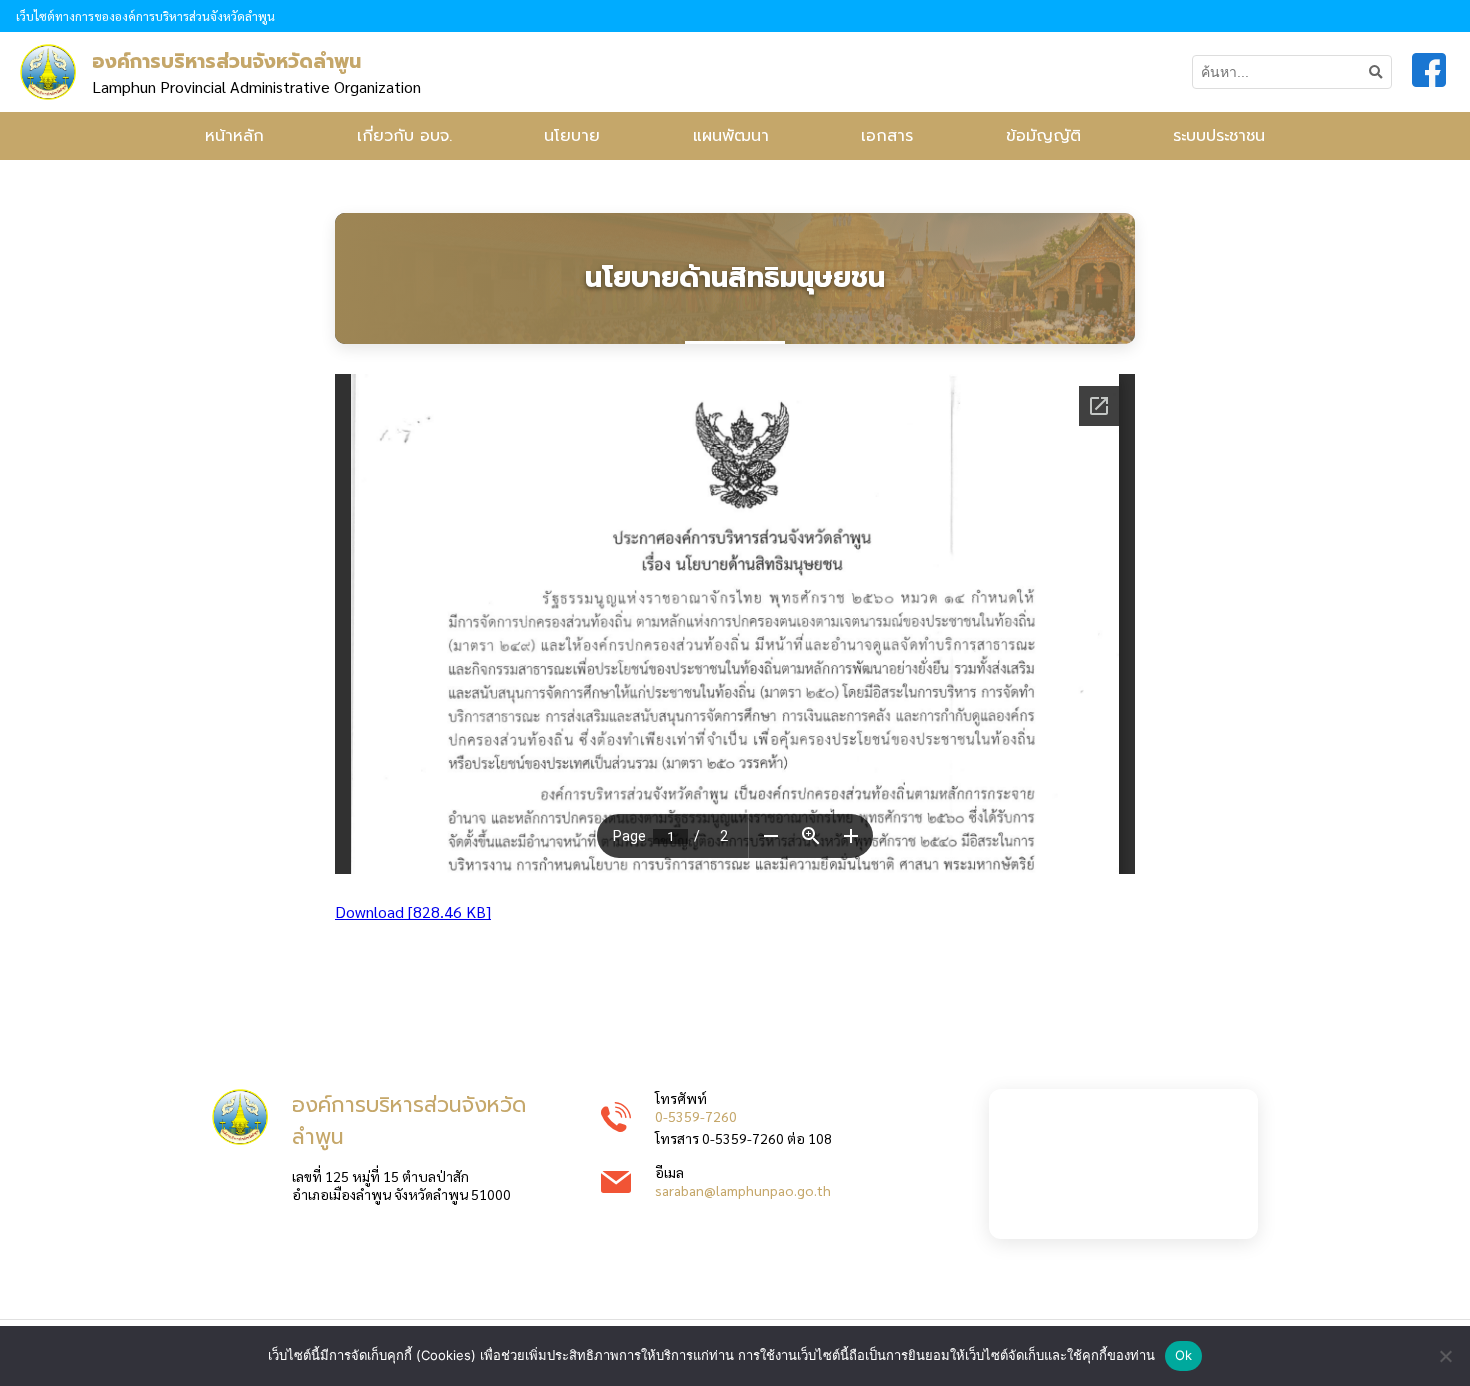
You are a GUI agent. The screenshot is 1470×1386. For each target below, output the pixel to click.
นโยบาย (572, 136)
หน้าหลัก (234, 136)
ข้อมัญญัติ (1043, 136)
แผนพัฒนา (731, 136)
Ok (1184, 1355)
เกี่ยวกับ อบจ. (404, 136)
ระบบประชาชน (1219, 136)
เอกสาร (887, 136)
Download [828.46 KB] (413, 911)
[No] (1445, 1356)
